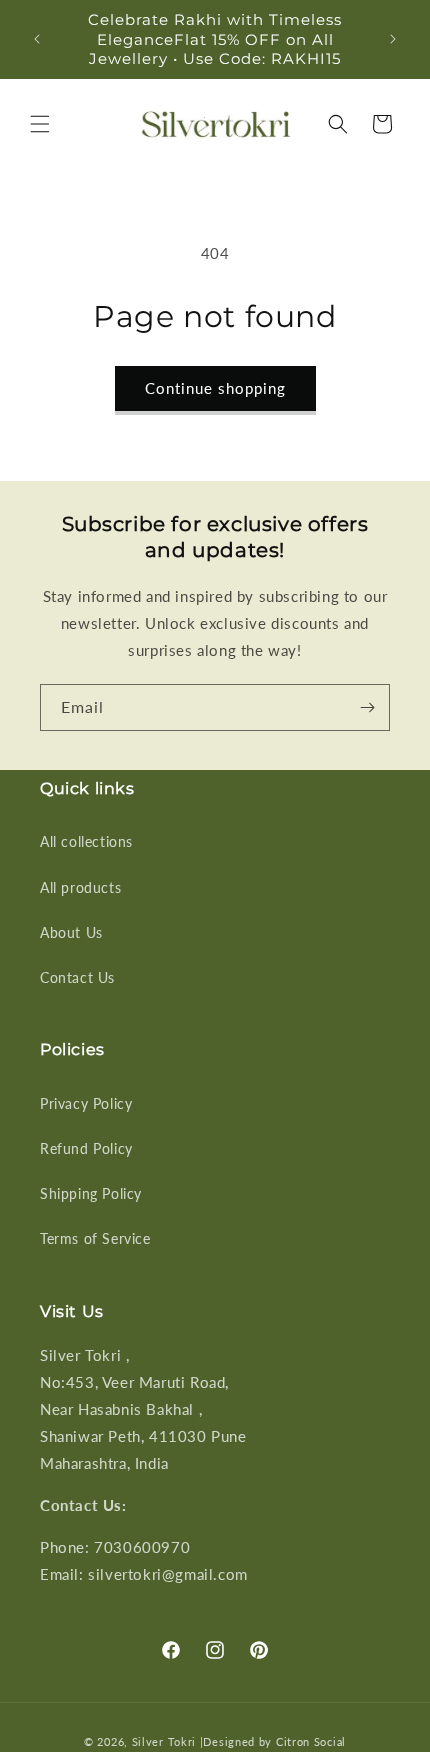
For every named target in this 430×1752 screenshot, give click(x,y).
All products (80, 887)
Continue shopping (215, 388)
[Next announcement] (393, 39)
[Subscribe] (367, 707)
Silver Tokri (166, 1741)
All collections (86, 841)
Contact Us (77, 977)
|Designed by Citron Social (273, 1741)
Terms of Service (95, 1238)
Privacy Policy (86, 1103)
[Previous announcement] (37, 39)
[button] (40, 124)
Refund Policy (86, 1148)
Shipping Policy (91, 1193)
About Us (71, 932)
